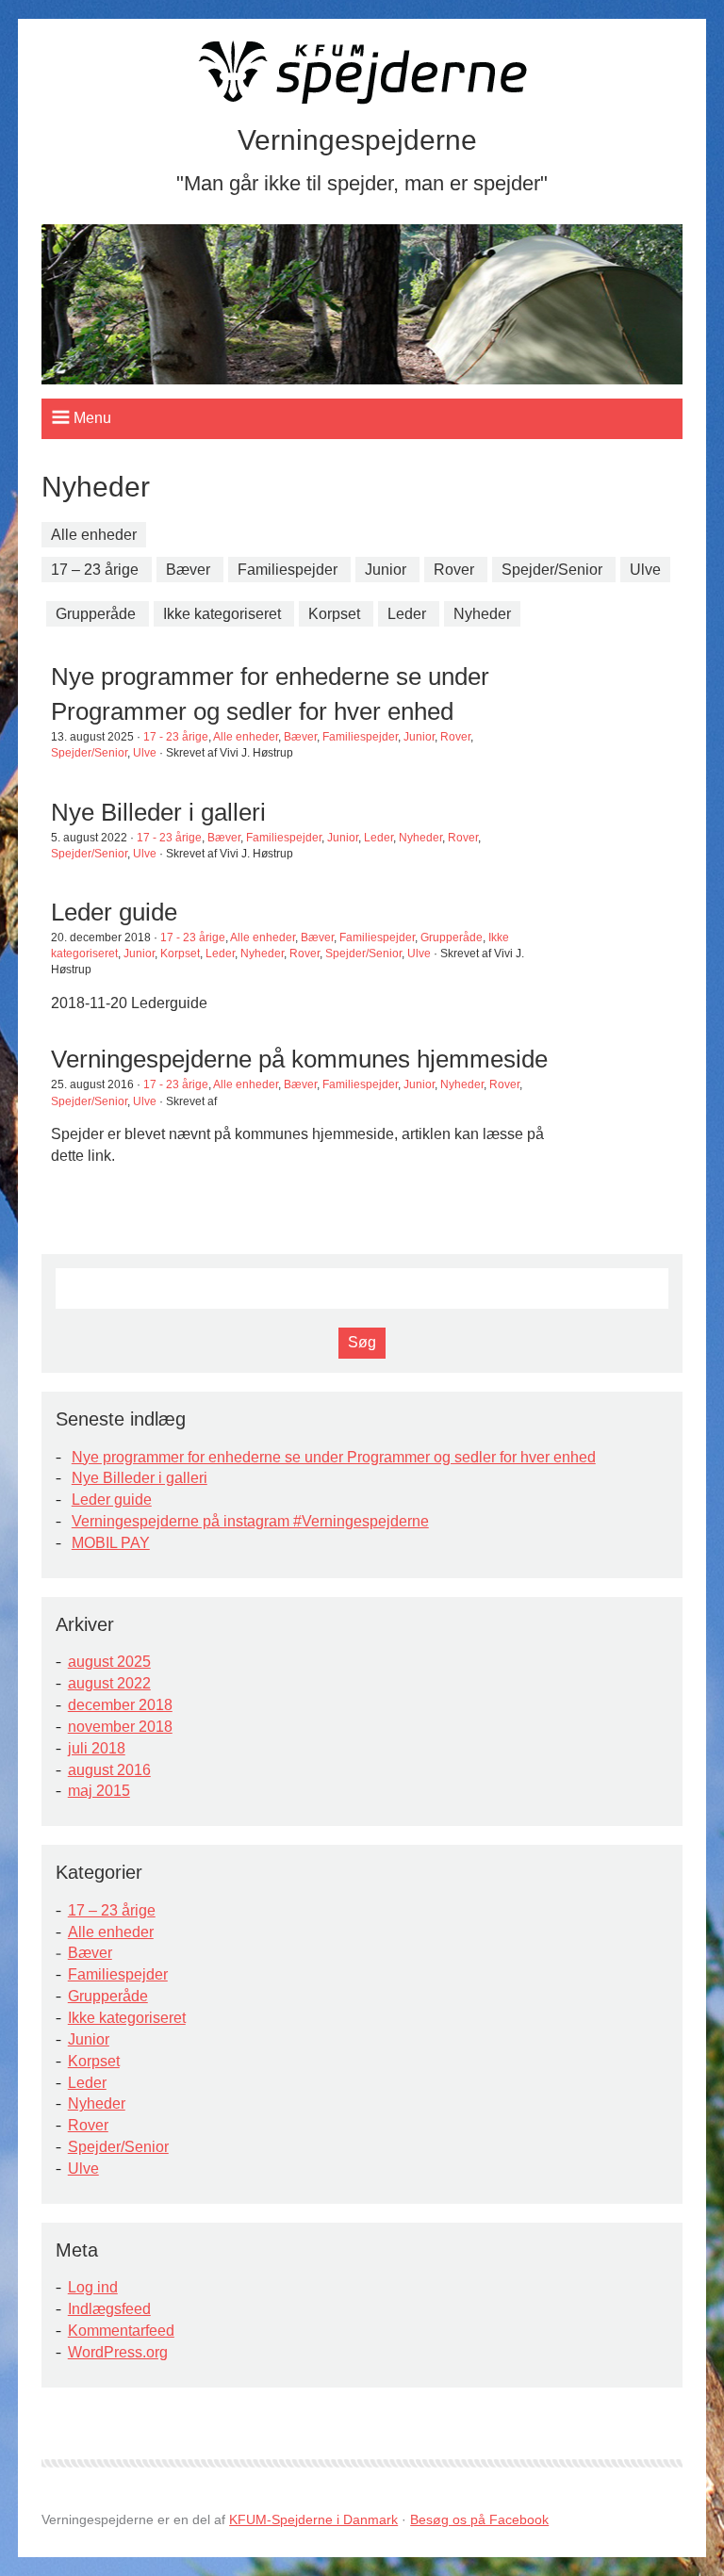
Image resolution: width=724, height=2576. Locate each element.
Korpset (334, 614)
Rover (454, 570)
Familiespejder (288, 570)
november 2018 (120, 1727)
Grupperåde (96, 614)
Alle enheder (94, 535)
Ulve (645, 570)
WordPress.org (118, 2352)
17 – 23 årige (95, 570)
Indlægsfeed (109, 2309)
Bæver (188, 570)
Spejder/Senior (552, 570)
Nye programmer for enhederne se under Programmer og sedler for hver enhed (334, 1457)
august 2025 (109, 1662)
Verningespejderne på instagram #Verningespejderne (250, 1521)
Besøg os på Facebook (479, 2519)
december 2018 (120, 1705)
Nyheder (482, 614)
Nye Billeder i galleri (140, 1478)
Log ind (93, 2287)
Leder (407, 614)
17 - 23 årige (176, 737)
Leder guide (112, 1500)
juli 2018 (97, 1748)
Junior (386, 570)
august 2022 (109, 1683)
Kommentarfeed (121, 2331)
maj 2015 (99, 1791)
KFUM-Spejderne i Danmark (313, 2519)
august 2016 (109, 1770)
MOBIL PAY (111, 1543)
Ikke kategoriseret (222, 614)
